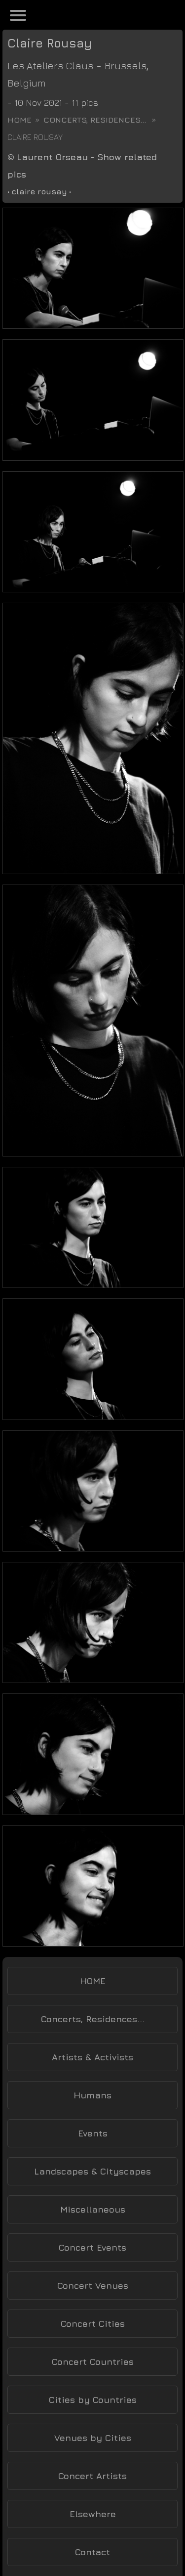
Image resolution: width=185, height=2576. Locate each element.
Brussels (126, 66)
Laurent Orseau (52, 157)
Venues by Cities (93, 2438)
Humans (92, 2095)
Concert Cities (93, 2324)
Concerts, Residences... (95, 120)
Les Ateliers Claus (50, 66)
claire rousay (39, 191)
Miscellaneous (93, 2209)
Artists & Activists (92, 2057)
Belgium (27, 83)
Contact (92, 2552)
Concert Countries (93, 2362)
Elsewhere (93, 2514)
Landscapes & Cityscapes (92, 2171)
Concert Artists (92, 2476)
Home (19, 120)
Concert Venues (93, 2286)
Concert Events (92, 2247)
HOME (93, 1981)
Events (93, 2133)
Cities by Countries (93, 2400)
